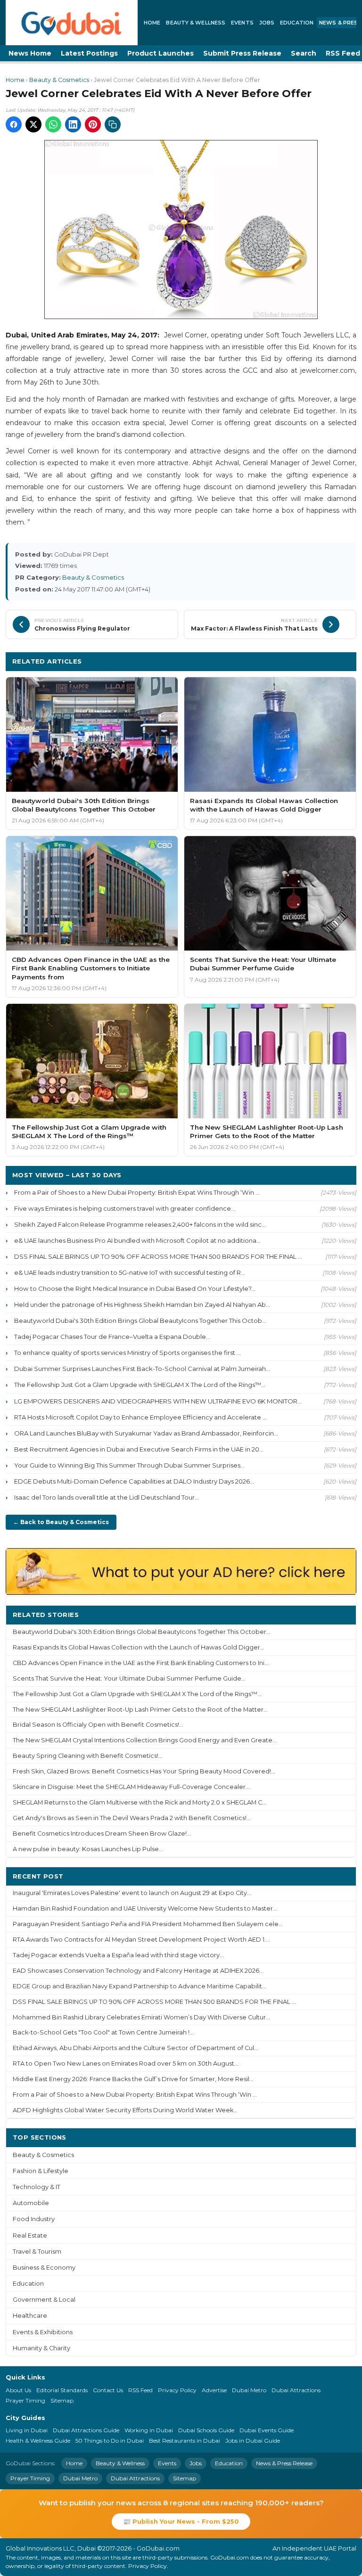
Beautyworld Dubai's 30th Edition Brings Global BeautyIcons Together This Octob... (140, 1321)
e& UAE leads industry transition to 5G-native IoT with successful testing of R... (130, 1272)
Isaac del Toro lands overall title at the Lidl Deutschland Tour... (107, 1497)
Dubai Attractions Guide (86, 2430)
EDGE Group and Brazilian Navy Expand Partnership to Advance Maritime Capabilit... (140, 1986)
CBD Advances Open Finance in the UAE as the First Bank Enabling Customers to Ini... (141, 1663)
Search (304, 53)
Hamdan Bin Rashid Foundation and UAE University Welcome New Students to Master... (145, 1908)
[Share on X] (33, 124)
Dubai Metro (249, 2390)
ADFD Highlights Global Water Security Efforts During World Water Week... (125, 2110)
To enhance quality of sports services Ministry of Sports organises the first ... (128, 1353)
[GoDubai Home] (72, 23)
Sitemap (62, 2400)
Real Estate (30, 2236)
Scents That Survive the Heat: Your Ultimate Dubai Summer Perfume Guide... (129, 1678)
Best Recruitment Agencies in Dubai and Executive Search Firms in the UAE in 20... (139, 1449)
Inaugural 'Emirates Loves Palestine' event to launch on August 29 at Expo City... (132, 1893)
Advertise (214, 2390)
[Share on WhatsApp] (53, 124)
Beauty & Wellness (196, 23)
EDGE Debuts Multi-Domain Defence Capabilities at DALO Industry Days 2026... (134, 1481)
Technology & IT (37, 2187)
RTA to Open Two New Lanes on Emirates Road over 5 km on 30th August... (126, 2063)
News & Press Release (284, 2463)
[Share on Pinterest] (93, 124)
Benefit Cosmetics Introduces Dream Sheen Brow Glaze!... (102, 1834)
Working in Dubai (149, 2430)
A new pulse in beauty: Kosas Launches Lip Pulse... (88, 1849)
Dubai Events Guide (267, 2430)
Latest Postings (89, 53)
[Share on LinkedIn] (73, 124)
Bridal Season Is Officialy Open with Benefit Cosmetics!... (98, 1725)
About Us (18, 2390)
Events (242, 23)
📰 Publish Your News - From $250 (181, 2521)
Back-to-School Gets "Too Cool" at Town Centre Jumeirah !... (103, 2032)
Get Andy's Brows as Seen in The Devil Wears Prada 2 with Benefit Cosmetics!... (132, 1818)
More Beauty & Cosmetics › (304, 661)
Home (152, 23)
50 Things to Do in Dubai (110, 2441)
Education (297, 23)
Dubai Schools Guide (206, 2430)
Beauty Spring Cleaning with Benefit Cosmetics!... (88, 1756)
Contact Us (108, 2390)
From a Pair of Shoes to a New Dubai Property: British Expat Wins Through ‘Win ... (137, 1192)
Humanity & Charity (41, 2348)
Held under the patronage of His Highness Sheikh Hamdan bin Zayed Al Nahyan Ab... (142, 1304)
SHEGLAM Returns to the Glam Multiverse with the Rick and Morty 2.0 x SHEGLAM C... (140, 1802)
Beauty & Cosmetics (59, 80)
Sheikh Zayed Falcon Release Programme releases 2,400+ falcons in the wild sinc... (140, 1224)
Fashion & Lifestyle (41, 2171)
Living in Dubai (27, 2430)
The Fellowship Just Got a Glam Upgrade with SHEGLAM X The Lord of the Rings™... (140, 1385)
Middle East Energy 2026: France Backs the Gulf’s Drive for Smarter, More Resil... (133, 2079)
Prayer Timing (25, 2400)
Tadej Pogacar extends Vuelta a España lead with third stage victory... (118, 1955)
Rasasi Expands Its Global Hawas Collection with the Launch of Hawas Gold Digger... (139, 1647)
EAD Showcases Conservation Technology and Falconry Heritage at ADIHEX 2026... (138, 1971)
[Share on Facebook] (14, 124)
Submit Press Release (242, 53)
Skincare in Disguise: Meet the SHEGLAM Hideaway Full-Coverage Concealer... (131, 1787)
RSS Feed (140, 2390)
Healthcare (30, 2316)
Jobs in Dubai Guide (253, 2441)
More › (338, 1614)
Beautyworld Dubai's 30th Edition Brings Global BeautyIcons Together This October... (142, 1632)
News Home (30, 53)
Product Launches (160, 53)
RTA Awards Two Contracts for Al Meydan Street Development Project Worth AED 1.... (141, 1940)
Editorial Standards (62, 2390)
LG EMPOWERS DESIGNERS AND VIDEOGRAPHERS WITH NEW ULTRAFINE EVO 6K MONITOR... (158, 1401)
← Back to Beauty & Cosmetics (61, 1522)
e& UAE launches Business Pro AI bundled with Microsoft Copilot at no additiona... (137, 1240)
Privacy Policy (177, 2390)
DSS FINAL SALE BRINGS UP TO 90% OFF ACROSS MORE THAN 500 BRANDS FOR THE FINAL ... (158, 1256)
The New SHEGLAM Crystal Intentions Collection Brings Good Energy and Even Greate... (145, 1740)
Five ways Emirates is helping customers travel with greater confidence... (125, 1208)
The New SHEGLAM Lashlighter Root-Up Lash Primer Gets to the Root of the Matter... (140, 1710)
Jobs (267, 23)
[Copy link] (113, 124)
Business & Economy (44, 2268)
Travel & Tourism (37, 2252)
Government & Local (44, 2300)
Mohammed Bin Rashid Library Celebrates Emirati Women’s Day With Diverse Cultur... (141, 2017)
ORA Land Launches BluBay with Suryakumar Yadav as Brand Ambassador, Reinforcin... (146, 1433)
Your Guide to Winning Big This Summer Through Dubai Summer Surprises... (129, 1465)
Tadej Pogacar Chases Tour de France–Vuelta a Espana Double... (112, 1337)
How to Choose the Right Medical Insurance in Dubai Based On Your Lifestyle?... (135, 1288)
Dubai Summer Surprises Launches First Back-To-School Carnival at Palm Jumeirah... (142, 1369)
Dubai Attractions (296, 2390)
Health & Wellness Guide (38, 2441)
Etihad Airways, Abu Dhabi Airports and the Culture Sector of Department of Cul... (136, 2048)
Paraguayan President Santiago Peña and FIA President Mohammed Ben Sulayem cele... (148, 1924)
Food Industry (34, 2219)
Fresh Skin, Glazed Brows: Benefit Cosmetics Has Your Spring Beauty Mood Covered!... (144, 1771)
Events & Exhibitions (43, 2332)
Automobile (31, 2203)
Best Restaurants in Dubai (185, 2441)
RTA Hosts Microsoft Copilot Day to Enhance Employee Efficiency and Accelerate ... (140, 1417)
